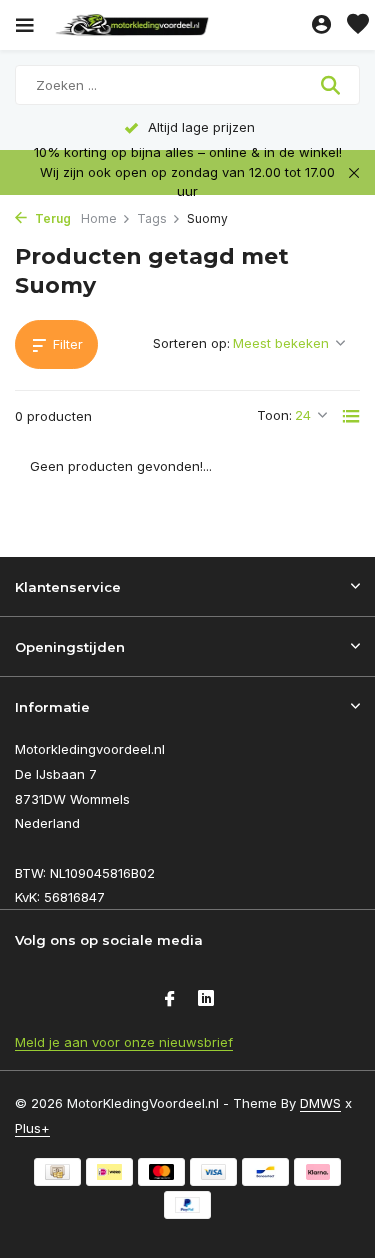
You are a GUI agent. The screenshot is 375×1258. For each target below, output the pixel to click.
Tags (152, 218)
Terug (51, 218)
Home (99, 218)
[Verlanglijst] (358, 25)
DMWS (320, 1103)
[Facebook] (170, 1000)
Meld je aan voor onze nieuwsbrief (124, 1042)
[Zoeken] (332, 85)
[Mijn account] (321, 25)
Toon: (274, 415)
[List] (351, 416)
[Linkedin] (206, 1000)
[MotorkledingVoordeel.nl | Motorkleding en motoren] (179, 25)
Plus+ (32, 1128)
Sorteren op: (191, 343)
